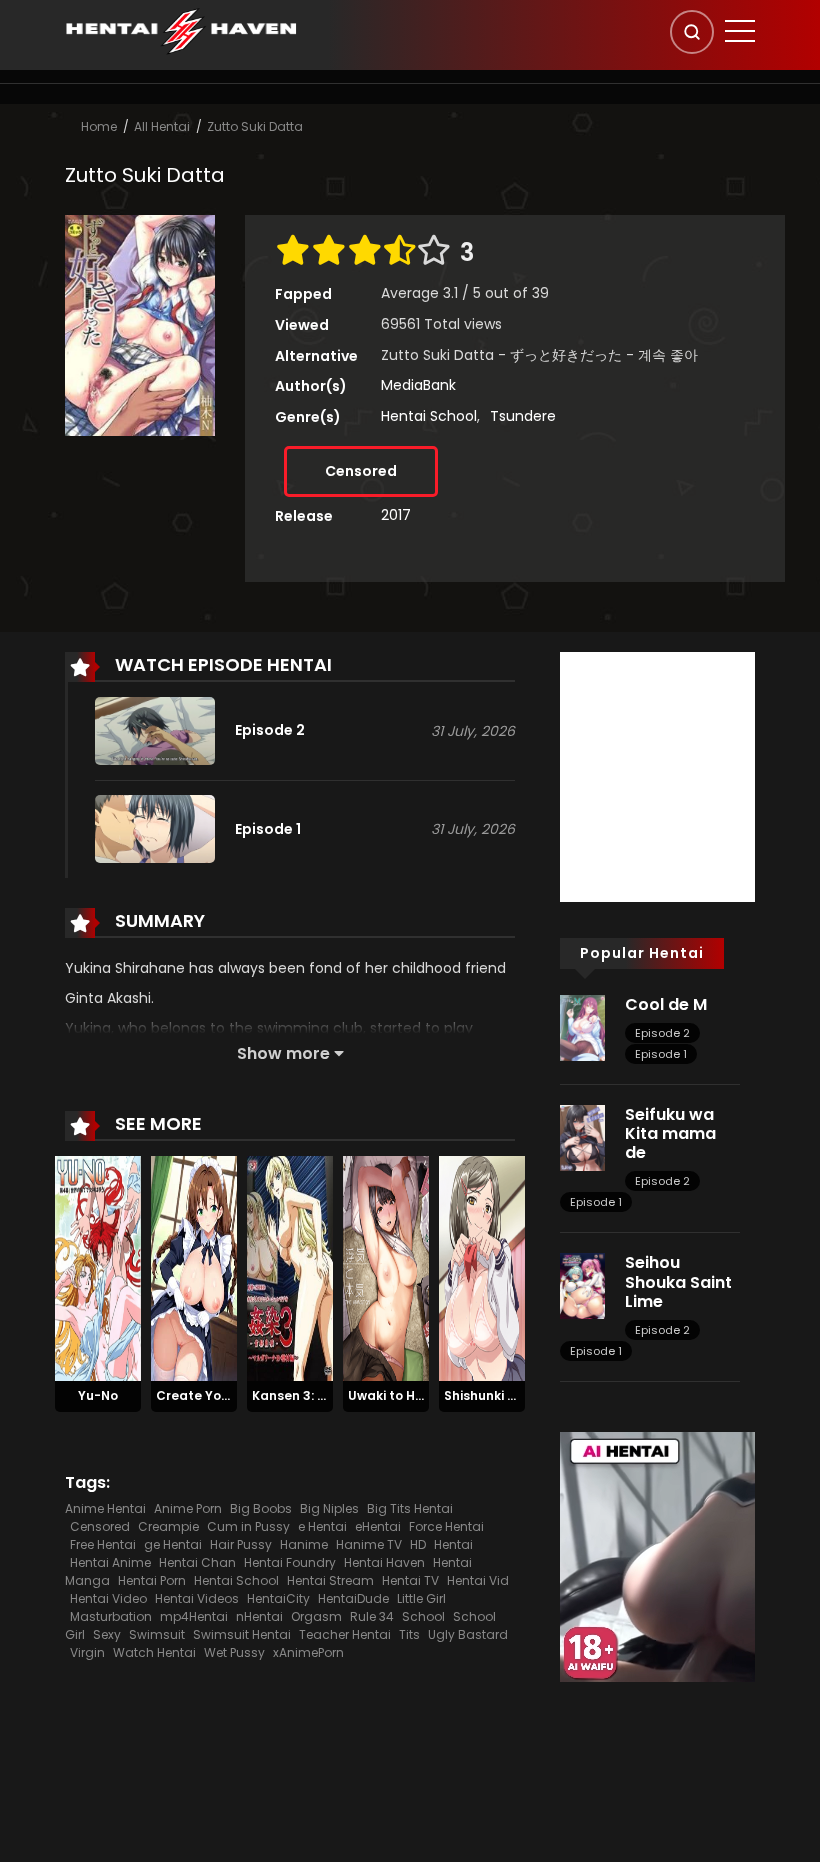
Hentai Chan (197, 1562)
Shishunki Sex (486, 1395)
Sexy (107, 1634)
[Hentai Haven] (181, 30)
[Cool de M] (582, 1027)
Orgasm (316, 1616)
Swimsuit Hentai (242, 1634)
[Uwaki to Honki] (386, 1267)
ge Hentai (173, 1544)
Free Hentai (103, 1544)
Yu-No (98, 1395)
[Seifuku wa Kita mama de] (582, 1137)
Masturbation (111, 1616)
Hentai (453, 1544)
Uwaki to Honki (394, 1395)
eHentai (378, 1526)
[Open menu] (740, 31)
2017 (396, 515)
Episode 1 (661, 1054)
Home (99, 126)
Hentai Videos (197, 1598)
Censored (361, 471)
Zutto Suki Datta (255, 126)
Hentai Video (108, 1598)
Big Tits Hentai (410, 1508)
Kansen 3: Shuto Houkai (327, 1395)
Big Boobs (261, 1508)
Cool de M (666, 1004)
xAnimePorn (308, 1652)
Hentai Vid (478, 1580)
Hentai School (429, 416)
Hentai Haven (384, 1562)
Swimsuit (157, 1634)
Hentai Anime (110, 1562)
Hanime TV (369, 1544)
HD (418, 1544)
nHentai (259, 1616)
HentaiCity (278, 1598)
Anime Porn (188, 1508)
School (423, 1616)
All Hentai (162, 126)
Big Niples (329, 1508)
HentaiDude (353, 1598)
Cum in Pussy (248, 1526)
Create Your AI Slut (217, 1395)
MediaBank (418, 385)
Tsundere (523, 416)
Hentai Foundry (290, 1562)
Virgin (87, 1652)
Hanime (304, 1544)
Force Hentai (446, 1526)
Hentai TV (410, 1580)
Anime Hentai (105, 1508)
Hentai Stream (330, 1580)
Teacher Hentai (345, 1634)
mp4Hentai (194, 1616)
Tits (409, 1634)
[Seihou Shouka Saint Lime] (582, 1285)
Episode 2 (662, 1033)
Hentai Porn (152, 1580)
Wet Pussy (234, 1652)
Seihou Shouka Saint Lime (678, 1281)
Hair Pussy (241, 1544)
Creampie (168, 1526)
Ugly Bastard (468, 1634)
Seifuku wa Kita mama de (670, 1133)
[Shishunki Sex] (482, 1267)
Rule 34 (372, 1616)
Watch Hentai (154, 1652)
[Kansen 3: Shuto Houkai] (290, 1267)
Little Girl (421, 1598)
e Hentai (322, 1526)
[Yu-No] (98, 1267)
